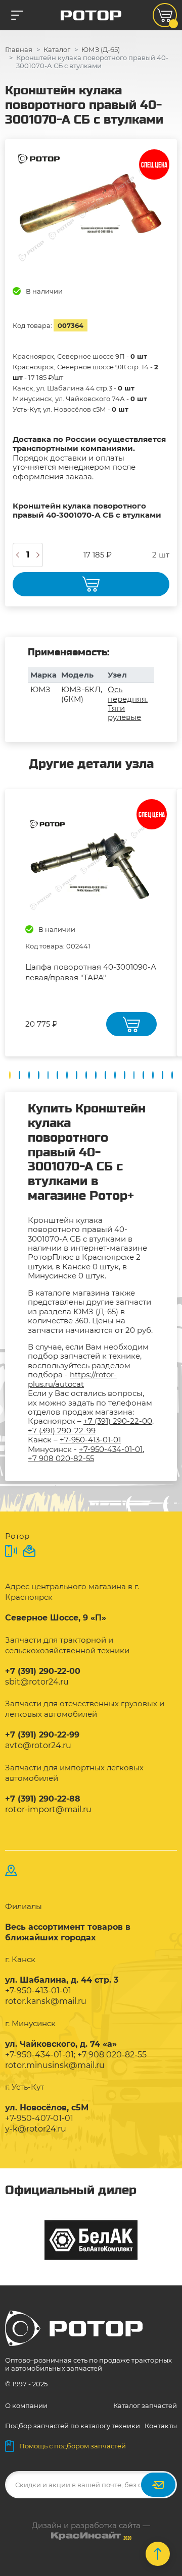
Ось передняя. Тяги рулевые (128, 703)
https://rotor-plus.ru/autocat (72, 1379)
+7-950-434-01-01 (111, 1449)
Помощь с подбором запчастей (73, 2446)
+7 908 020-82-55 (61, 1458)
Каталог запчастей (145, 2405)
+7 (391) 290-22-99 (62, 1431)
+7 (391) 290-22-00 (118, 1421)
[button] (10, 1075)
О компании (26, 2405)
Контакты (161, 2426)
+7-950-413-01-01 (90, 1440)
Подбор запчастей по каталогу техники (73, 2426)
